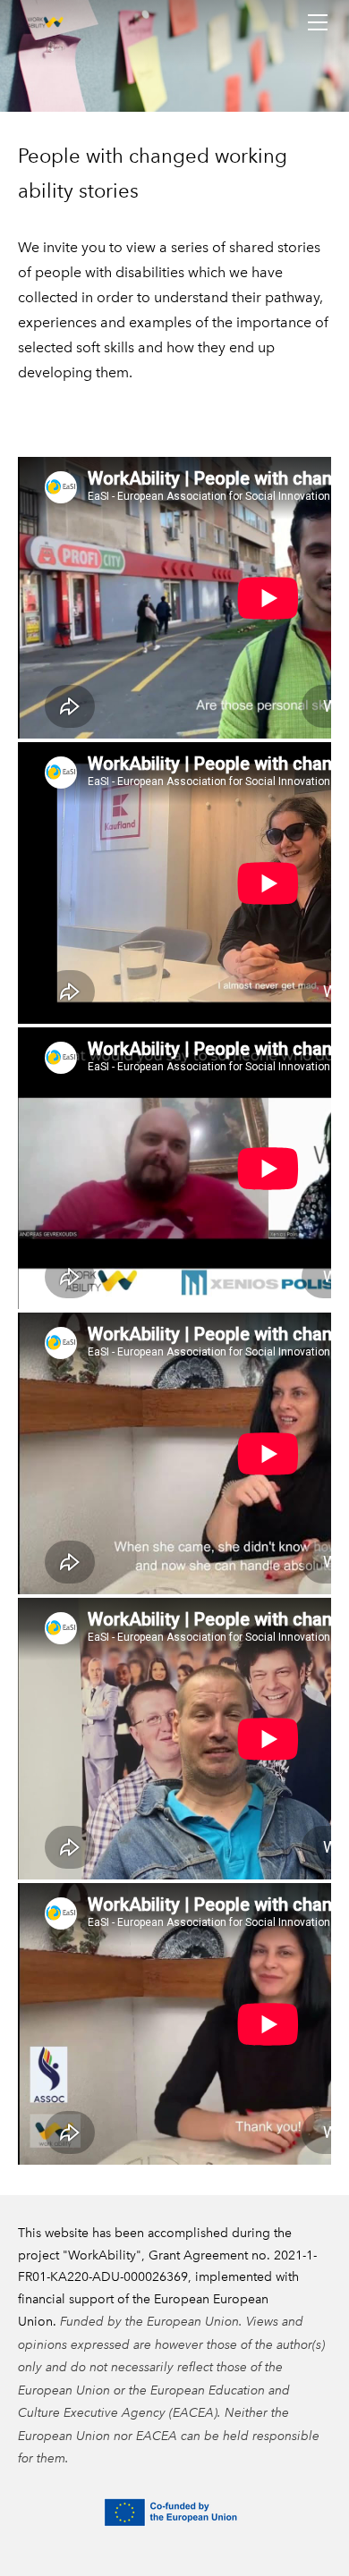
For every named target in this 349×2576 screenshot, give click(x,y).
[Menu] (318, 22)
